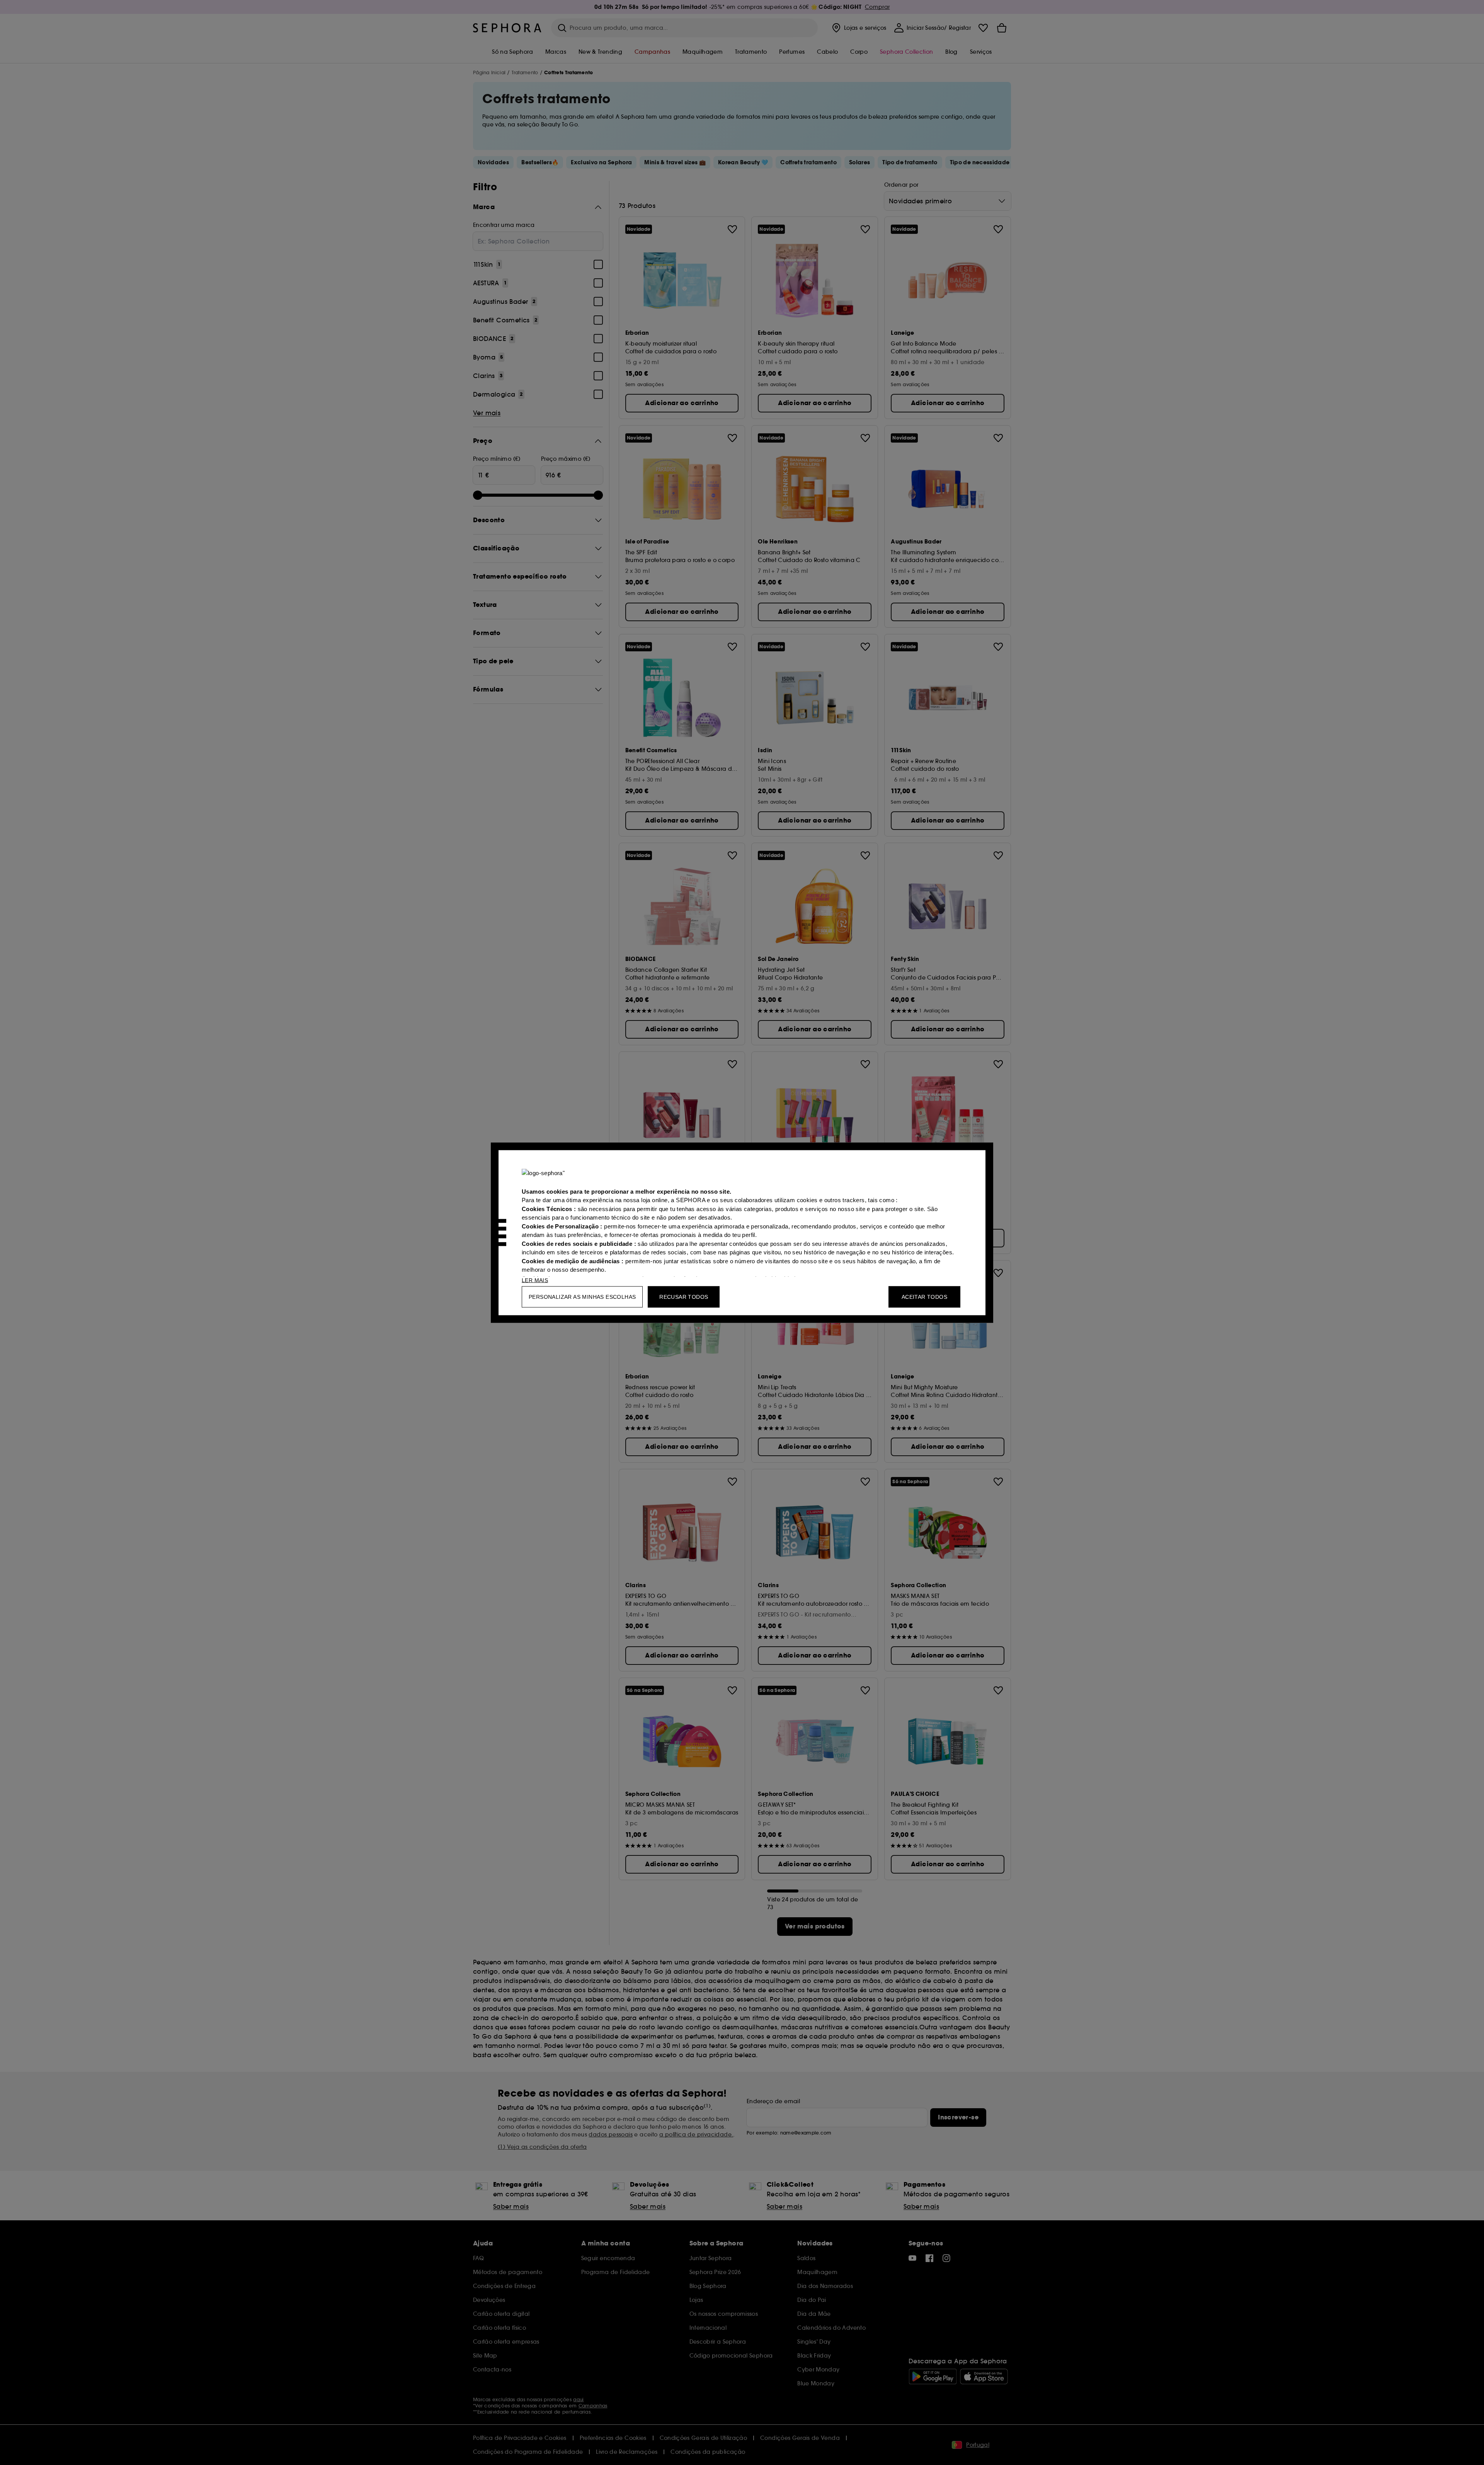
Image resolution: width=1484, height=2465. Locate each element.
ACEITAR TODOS (924, 1296)
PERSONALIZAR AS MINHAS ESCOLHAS (582, 1296)
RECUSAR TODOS (684, 1296)
